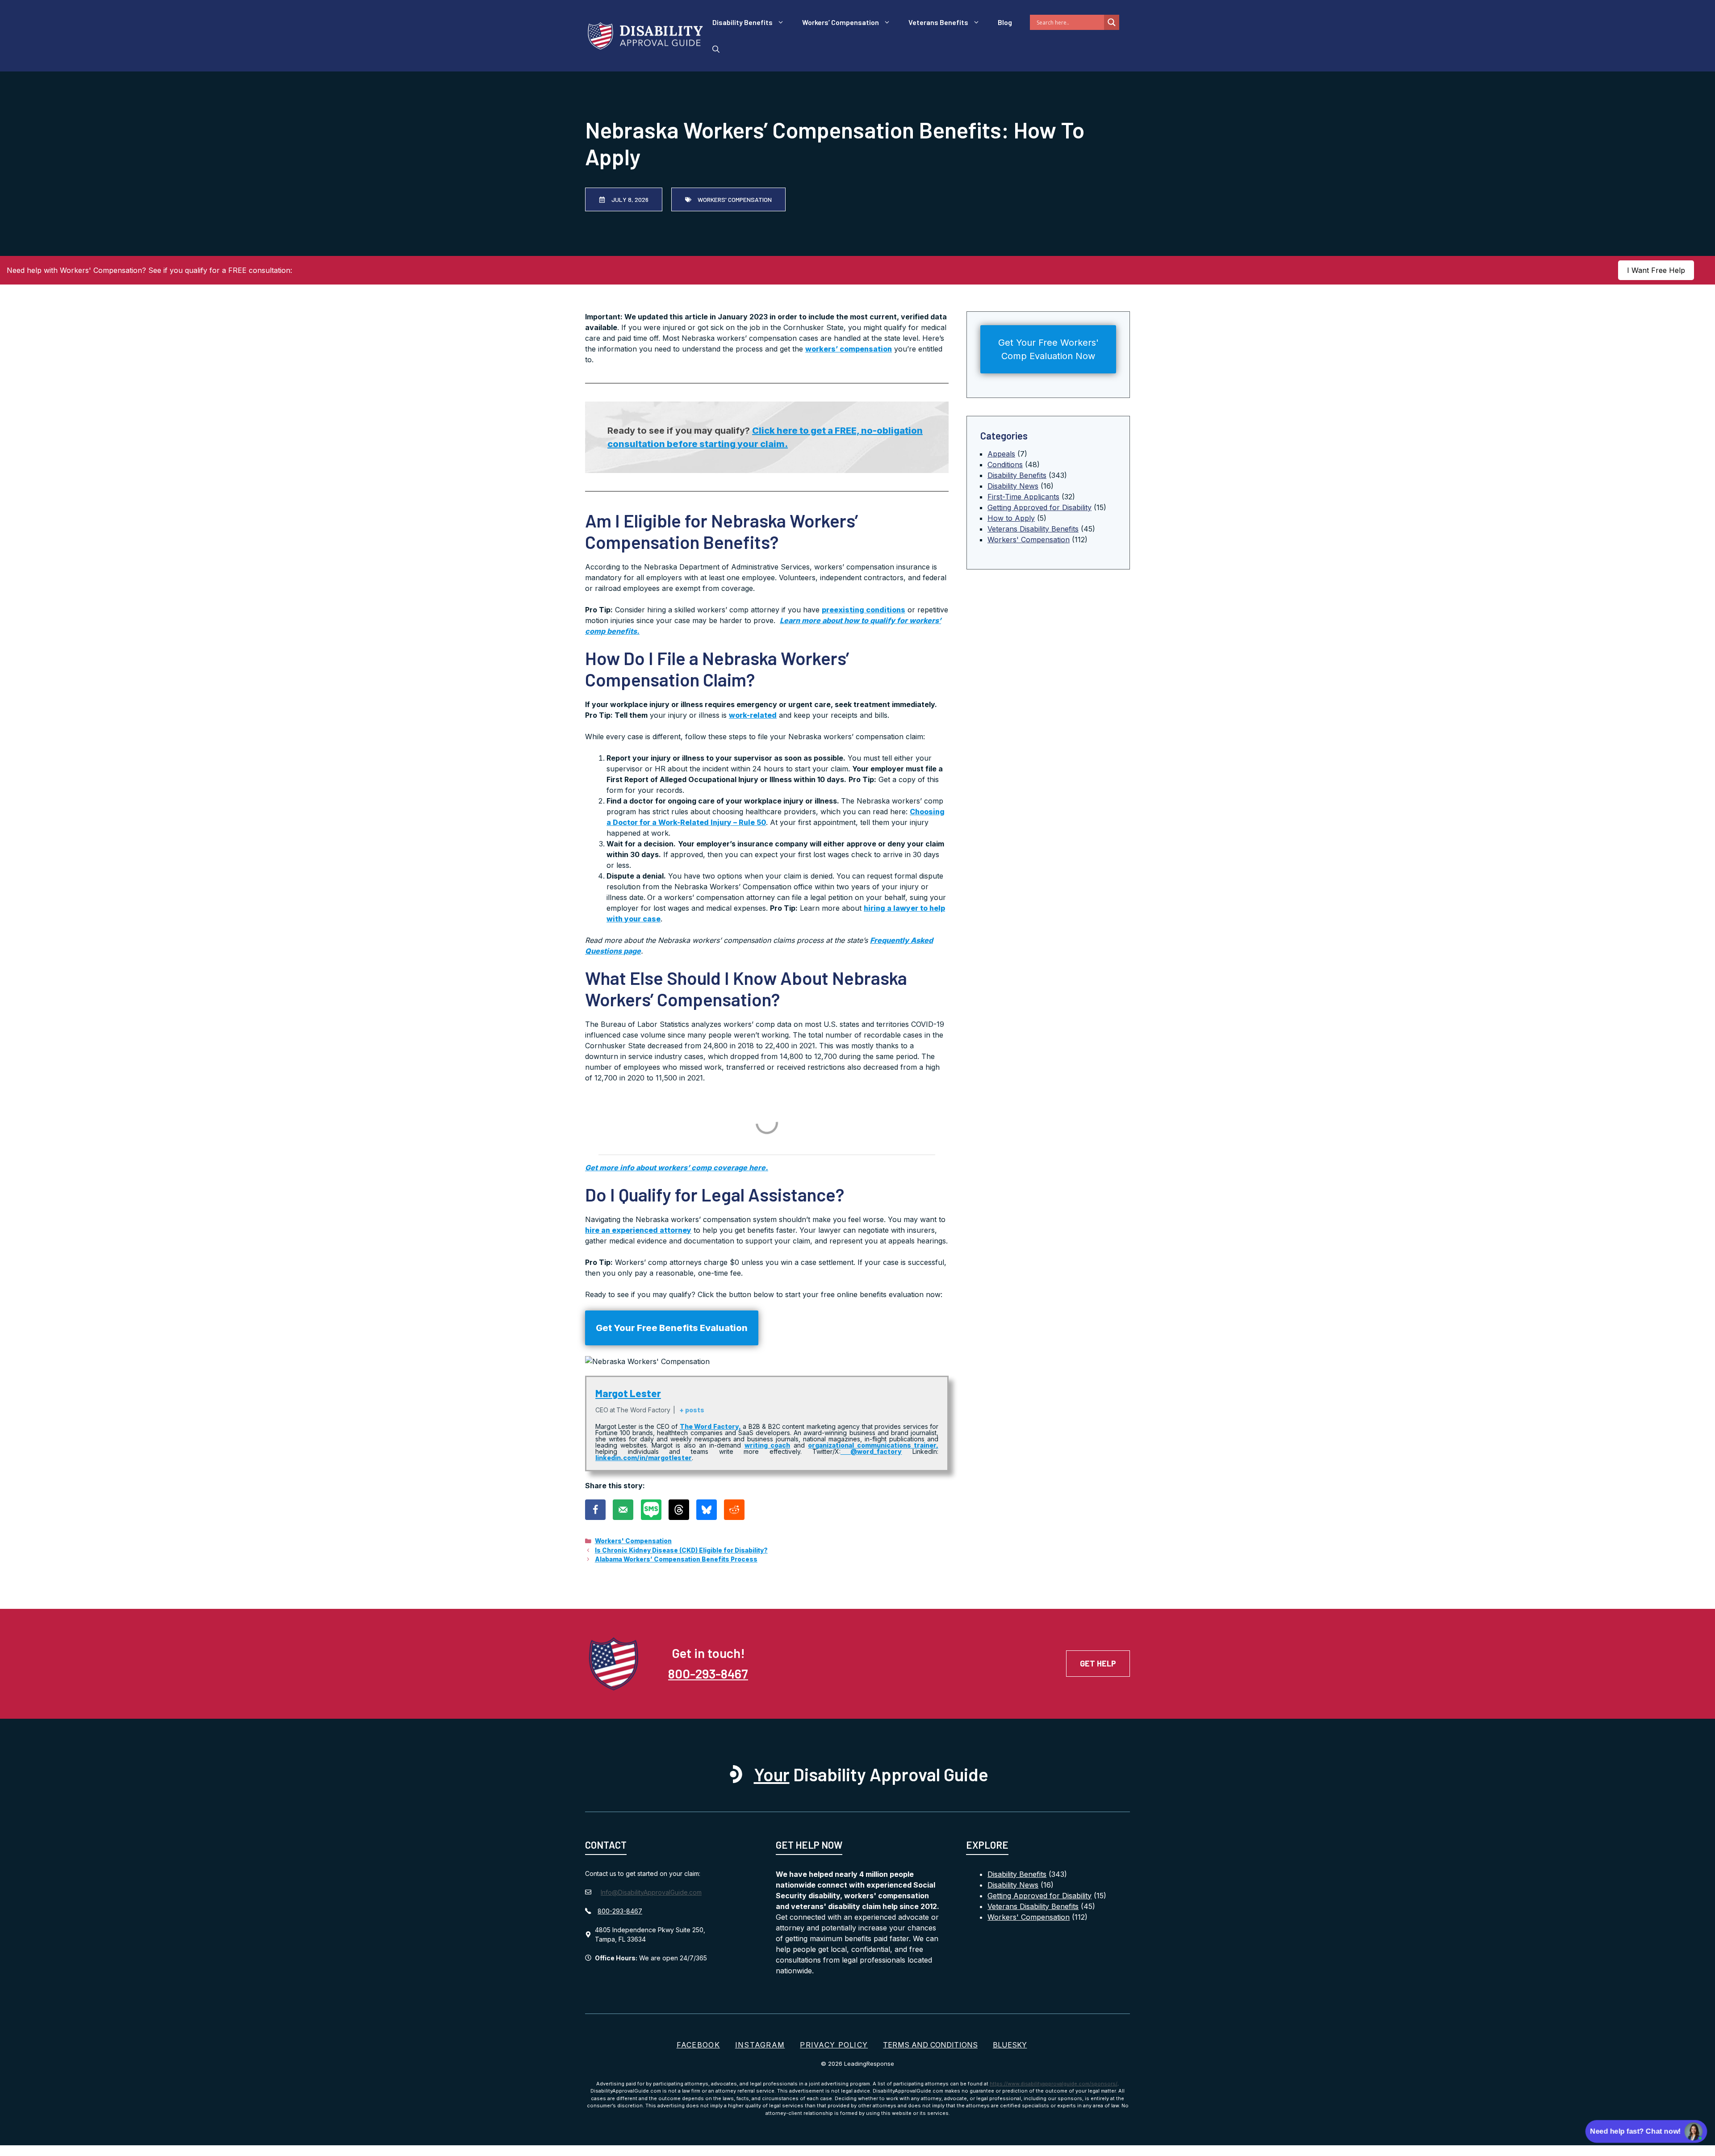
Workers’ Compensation (841, 22)
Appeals (1001, 454)
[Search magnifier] (1112, 22)
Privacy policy (834, 2045)
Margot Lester (628, 1393)
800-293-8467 (708, 1673)
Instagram (760, 2045)
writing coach (767, 1445)
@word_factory (871, 1451)
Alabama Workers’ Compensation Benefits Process (676, 1559)
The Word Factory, (710, 1426)
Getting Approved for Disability (1039, 507)
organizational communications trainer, (873, 1445)
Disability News (1013, 486)
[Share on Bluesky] (707, 1510)
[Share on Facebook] (595, 1510)
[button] (716, 49)
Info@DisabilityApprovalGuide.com (651, 1892)
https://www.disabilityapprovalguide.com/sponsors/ (1054, 2084)
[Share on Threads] (679, 1510)
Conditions (1005, 465)
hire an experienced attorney (638, 1230)
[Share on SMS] (651, 1510)
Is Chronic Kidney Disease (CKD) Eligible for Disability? (681, 1550)
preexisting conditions (864, 610)
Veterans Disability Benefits (1033, 529)
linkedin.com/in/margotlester (644, 1458)
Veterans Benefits (938, 22)
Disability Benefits (742, 22)
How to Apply (1011, 518)
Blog (1005, 22)
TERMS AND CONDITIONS (930, 2045)
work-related (753, 715)
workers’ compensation (849, 349)
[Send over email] (623, 1510)
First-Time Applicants (1023, 497)
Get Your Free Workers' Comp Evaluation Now (1048, 349)
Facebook (698, 2045)
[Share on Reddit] (734, 1510)
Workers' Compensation (633, 1541)
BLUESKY (1010, 2045)
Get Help (1098, 1663)
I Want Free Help (1656, 270)
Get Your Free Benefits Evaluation (672, 1328)
